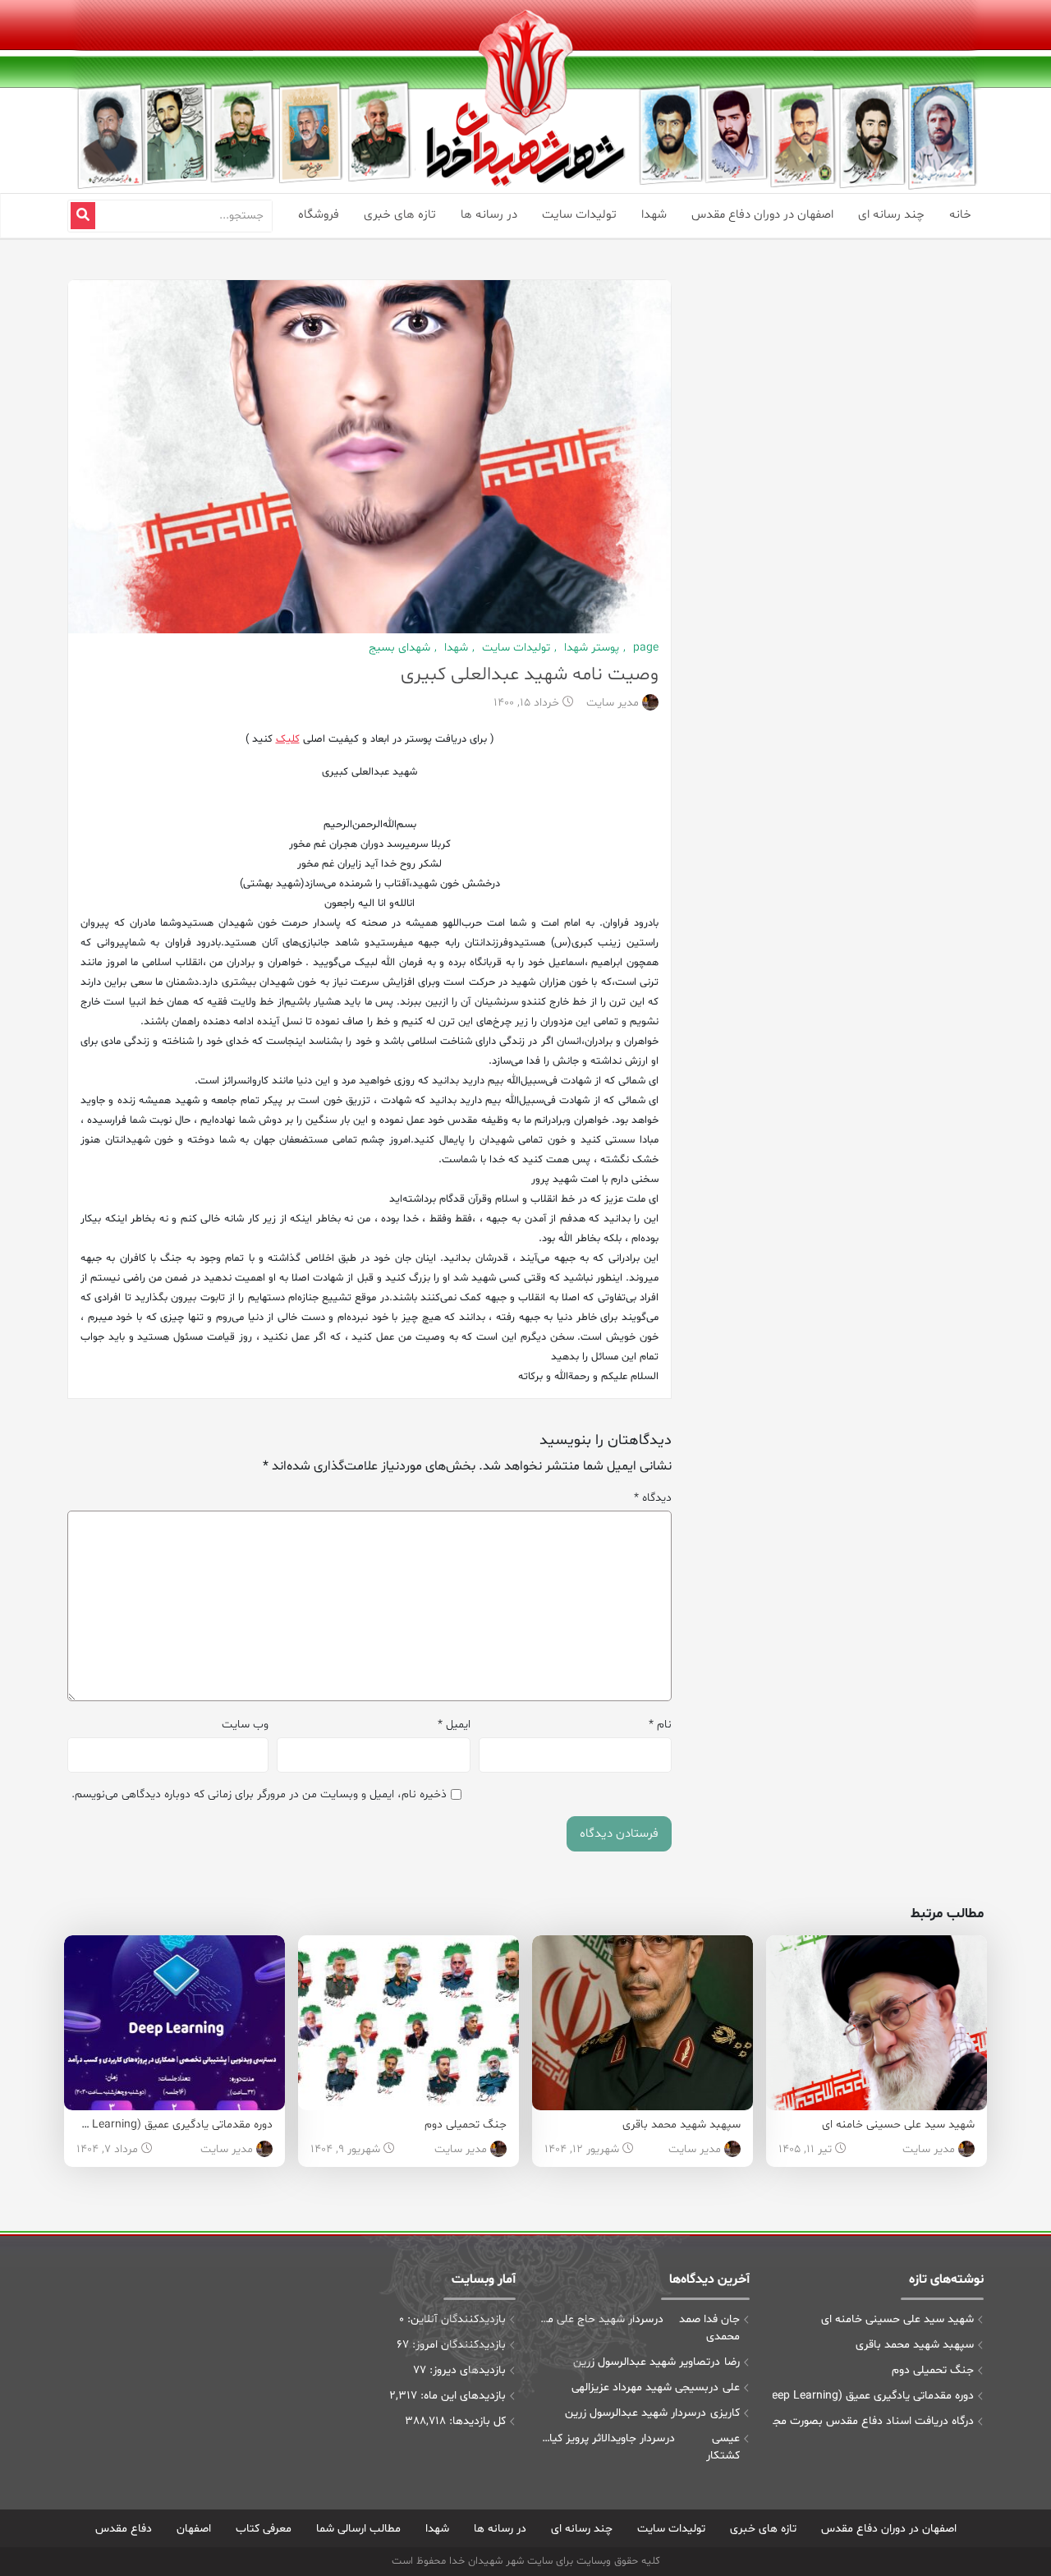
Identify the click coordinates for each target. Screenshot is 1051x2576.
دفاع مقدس (124, 2529)
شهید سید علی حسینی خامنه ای (898, 2125)
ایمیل (454, 1725)
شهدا (654, 215)
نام (660, 1725)
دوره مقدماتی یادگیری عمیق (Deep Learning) (166, 2125)
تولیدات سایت (579, 215)
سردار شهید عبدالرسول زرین (631, 2413)
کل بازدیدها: (476, 2421)
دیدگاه (653, 1498)
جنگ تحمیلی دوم (466, 2125)
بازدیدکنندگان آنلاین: (455, 2319)
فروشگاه (319, 215)
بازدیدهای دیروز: (466, 2370)
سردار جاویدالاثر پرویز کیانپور (602, 2438)
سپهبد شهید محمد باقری (682, 2125)
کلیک (288, 739)
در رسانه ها (489, 215)
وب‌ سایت (245, 1725)
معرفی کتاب (264, 2529)
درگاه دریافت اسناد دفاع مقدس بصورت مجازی (873, 2421)
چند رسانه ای (891, 215)
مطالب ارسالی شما (358, 2529)
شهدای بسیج (399, 648)
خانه (960, 215)
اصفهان (194, 2529)
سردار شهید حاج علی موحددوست (596, 2319)
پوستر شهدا (590, 648)
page (644, 648)
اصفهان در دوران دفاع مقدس (762, 215)
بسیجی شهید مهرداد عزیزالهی (640, 2387)
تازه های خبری (400, 215)
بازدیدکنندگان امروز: (457, 2345)
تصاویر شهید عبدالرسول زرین (642, 2362)
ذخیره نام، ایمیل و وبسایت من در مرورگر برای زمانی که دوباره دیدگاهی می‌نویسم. (259, 1794)
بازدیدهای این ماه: (461, 2396)
